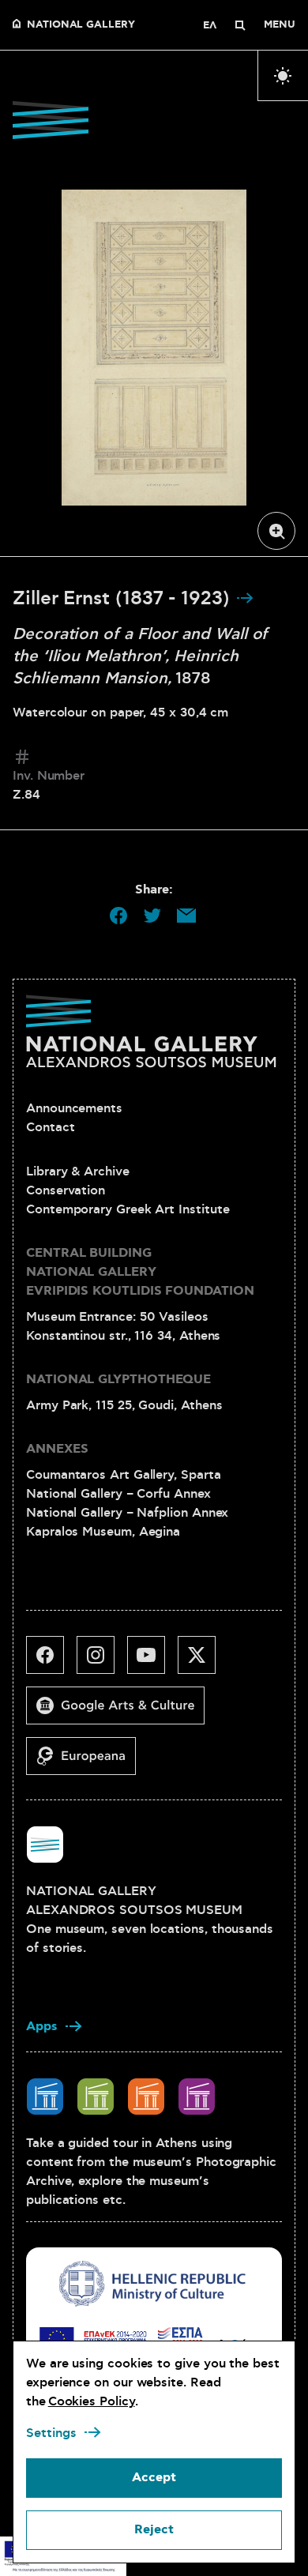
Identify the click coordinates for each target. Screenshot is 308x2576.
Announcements (74, 1108)
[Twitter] (203, 1661)
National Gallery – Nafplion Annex (127, 1513)
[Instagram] (102, 1661)
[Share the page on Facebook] (118, 916)
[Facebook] (51, 1661)
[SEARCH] (240, 25)
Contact (50, 1127)
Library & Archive (78, 1171)
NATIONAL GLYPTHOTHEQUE (118, 1380)
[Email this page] (186, 916)
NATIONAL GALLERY (81, 25)
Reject (154, 2530)
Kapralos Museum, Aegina (103, 1532)
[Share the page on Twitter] (152, 916)
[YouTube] (152, 1661)
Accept (154, 2478)
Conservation (66, 1190)
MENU (280, 25)
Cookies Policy (92, 2401)
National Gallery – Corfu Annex (118, 1494)
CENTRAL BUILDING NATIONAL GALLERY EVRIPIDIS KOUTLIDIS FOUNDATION (140, 1272)
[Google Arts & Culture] (122, 1712)
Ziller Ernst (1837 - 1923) (124, 599)
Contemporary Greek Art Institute (128, 1209)
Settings (51, 2433)
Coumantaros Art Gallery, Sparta (124, 1475)
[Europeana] (87, 1762)
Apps (42, 2027)
